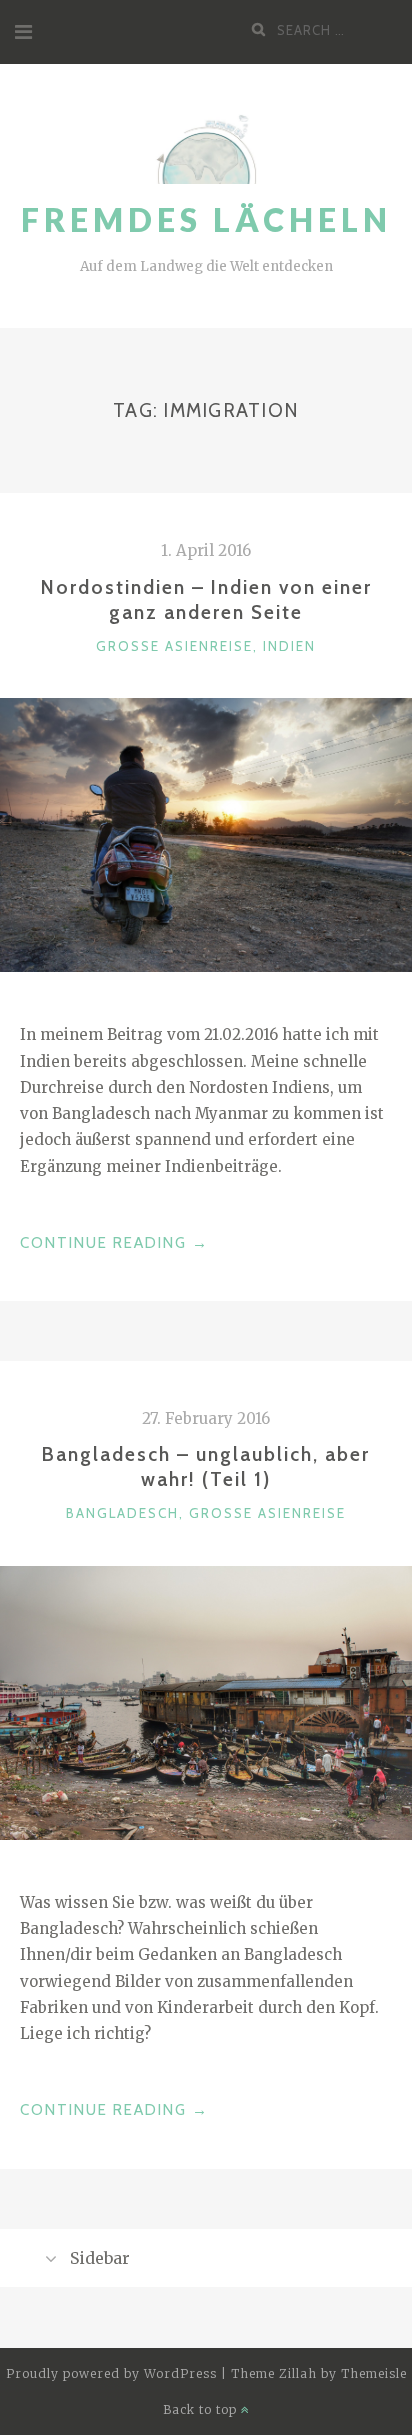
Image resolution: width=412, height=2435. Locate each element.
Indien (289, 646)
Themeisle (374, 2373)
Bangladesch (122, 1513)
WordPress (180, 2373)
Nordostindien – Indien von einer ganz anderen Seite (206, 599)
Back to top (202, 2409)
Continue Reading (114, 1244)
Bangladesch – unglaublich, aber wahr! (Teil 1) (206, 1466)
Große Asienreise (174, 646)
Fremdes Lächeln (206, 219)
